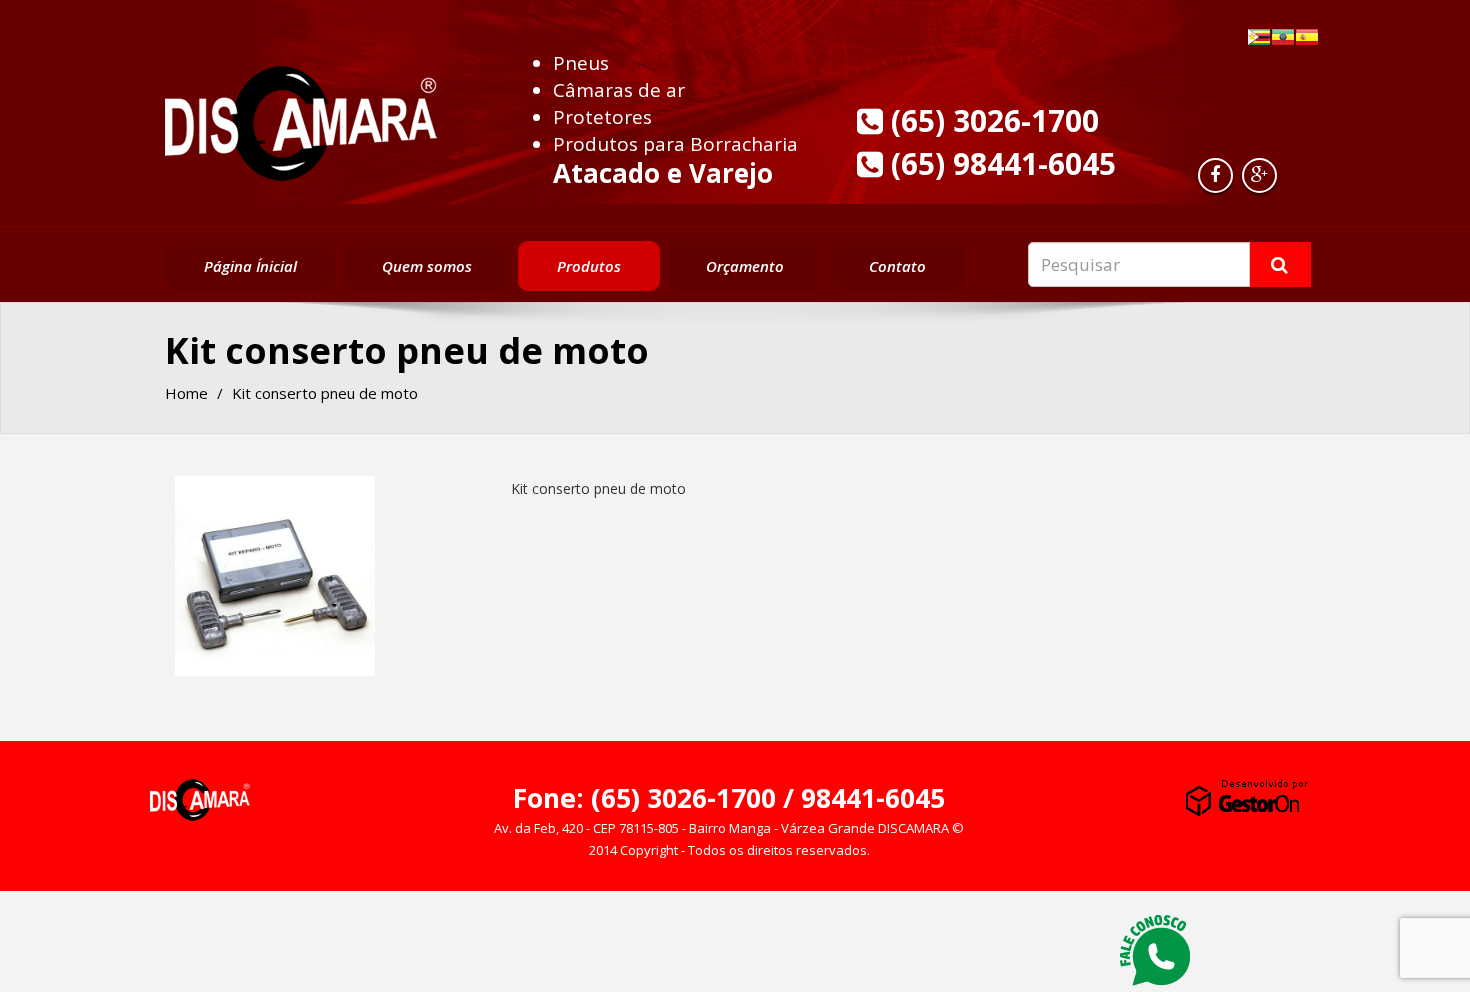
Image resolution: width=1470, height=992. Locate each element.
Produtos (589, 266)
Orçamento (745, 266)
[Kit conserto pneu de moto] (275, 576)
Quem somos (427, 266)
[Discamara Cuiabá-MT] (301, 118)
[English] (1283, 37)
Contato (897, 266)
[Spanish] (1307, 37)
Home (186, 393)
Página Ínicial (250, 266)
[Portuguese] (1259, 37)
